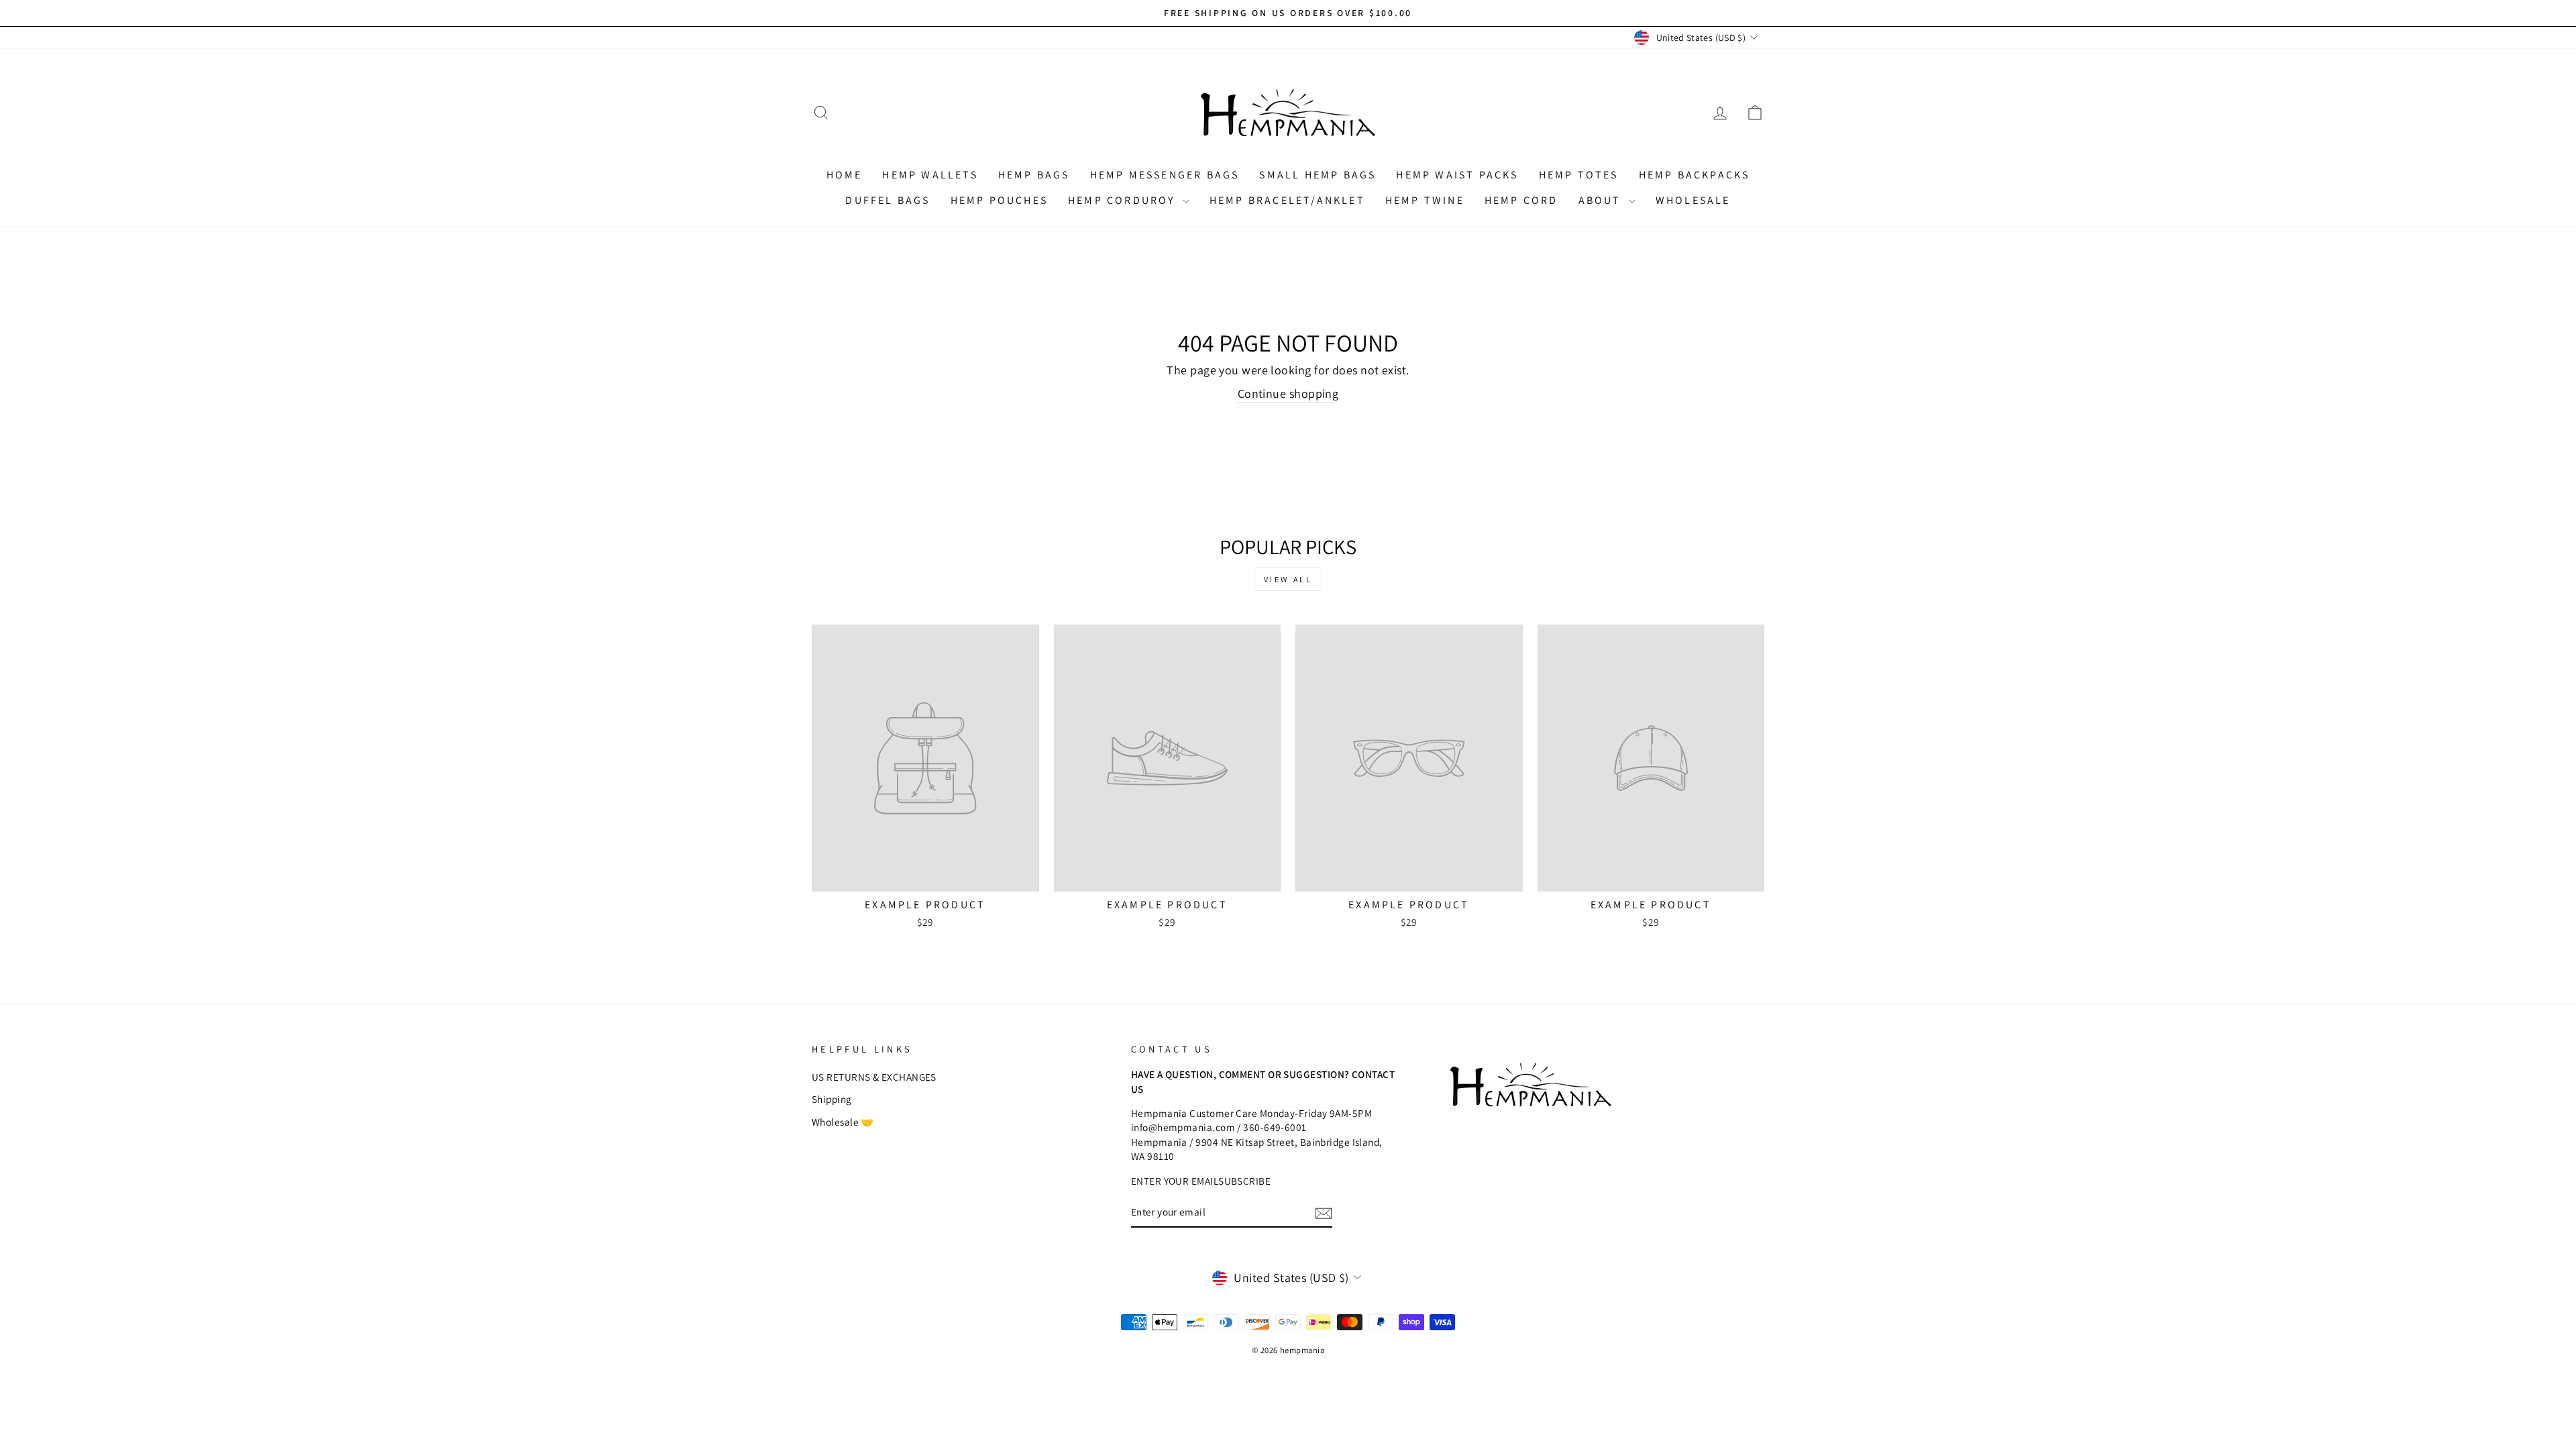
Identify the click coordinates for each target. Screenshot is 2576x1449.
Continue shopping (1288, 393)
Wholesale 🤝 (843, 1122)
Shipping (832, 1099)
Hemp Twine (1425, 200)
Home (845, 175)
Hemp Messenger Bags (1165, 175)
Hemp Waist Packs (1457, 175)
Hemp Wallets (930, 175)
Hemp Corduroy (1124, 200)
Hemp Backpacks (1695, 175)
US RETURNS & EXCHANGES (874, 1077)
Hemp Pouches (999, 200)
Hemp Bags (1034, 175)
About (1602, 200)
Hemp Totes (1579, 175)
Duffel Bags (888, 200)
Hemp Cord (1521, 200)
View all (1288, 579)
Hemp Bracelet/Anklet (1287, 200)
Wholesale (1693, 200)
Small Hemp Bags (1318, 175)
